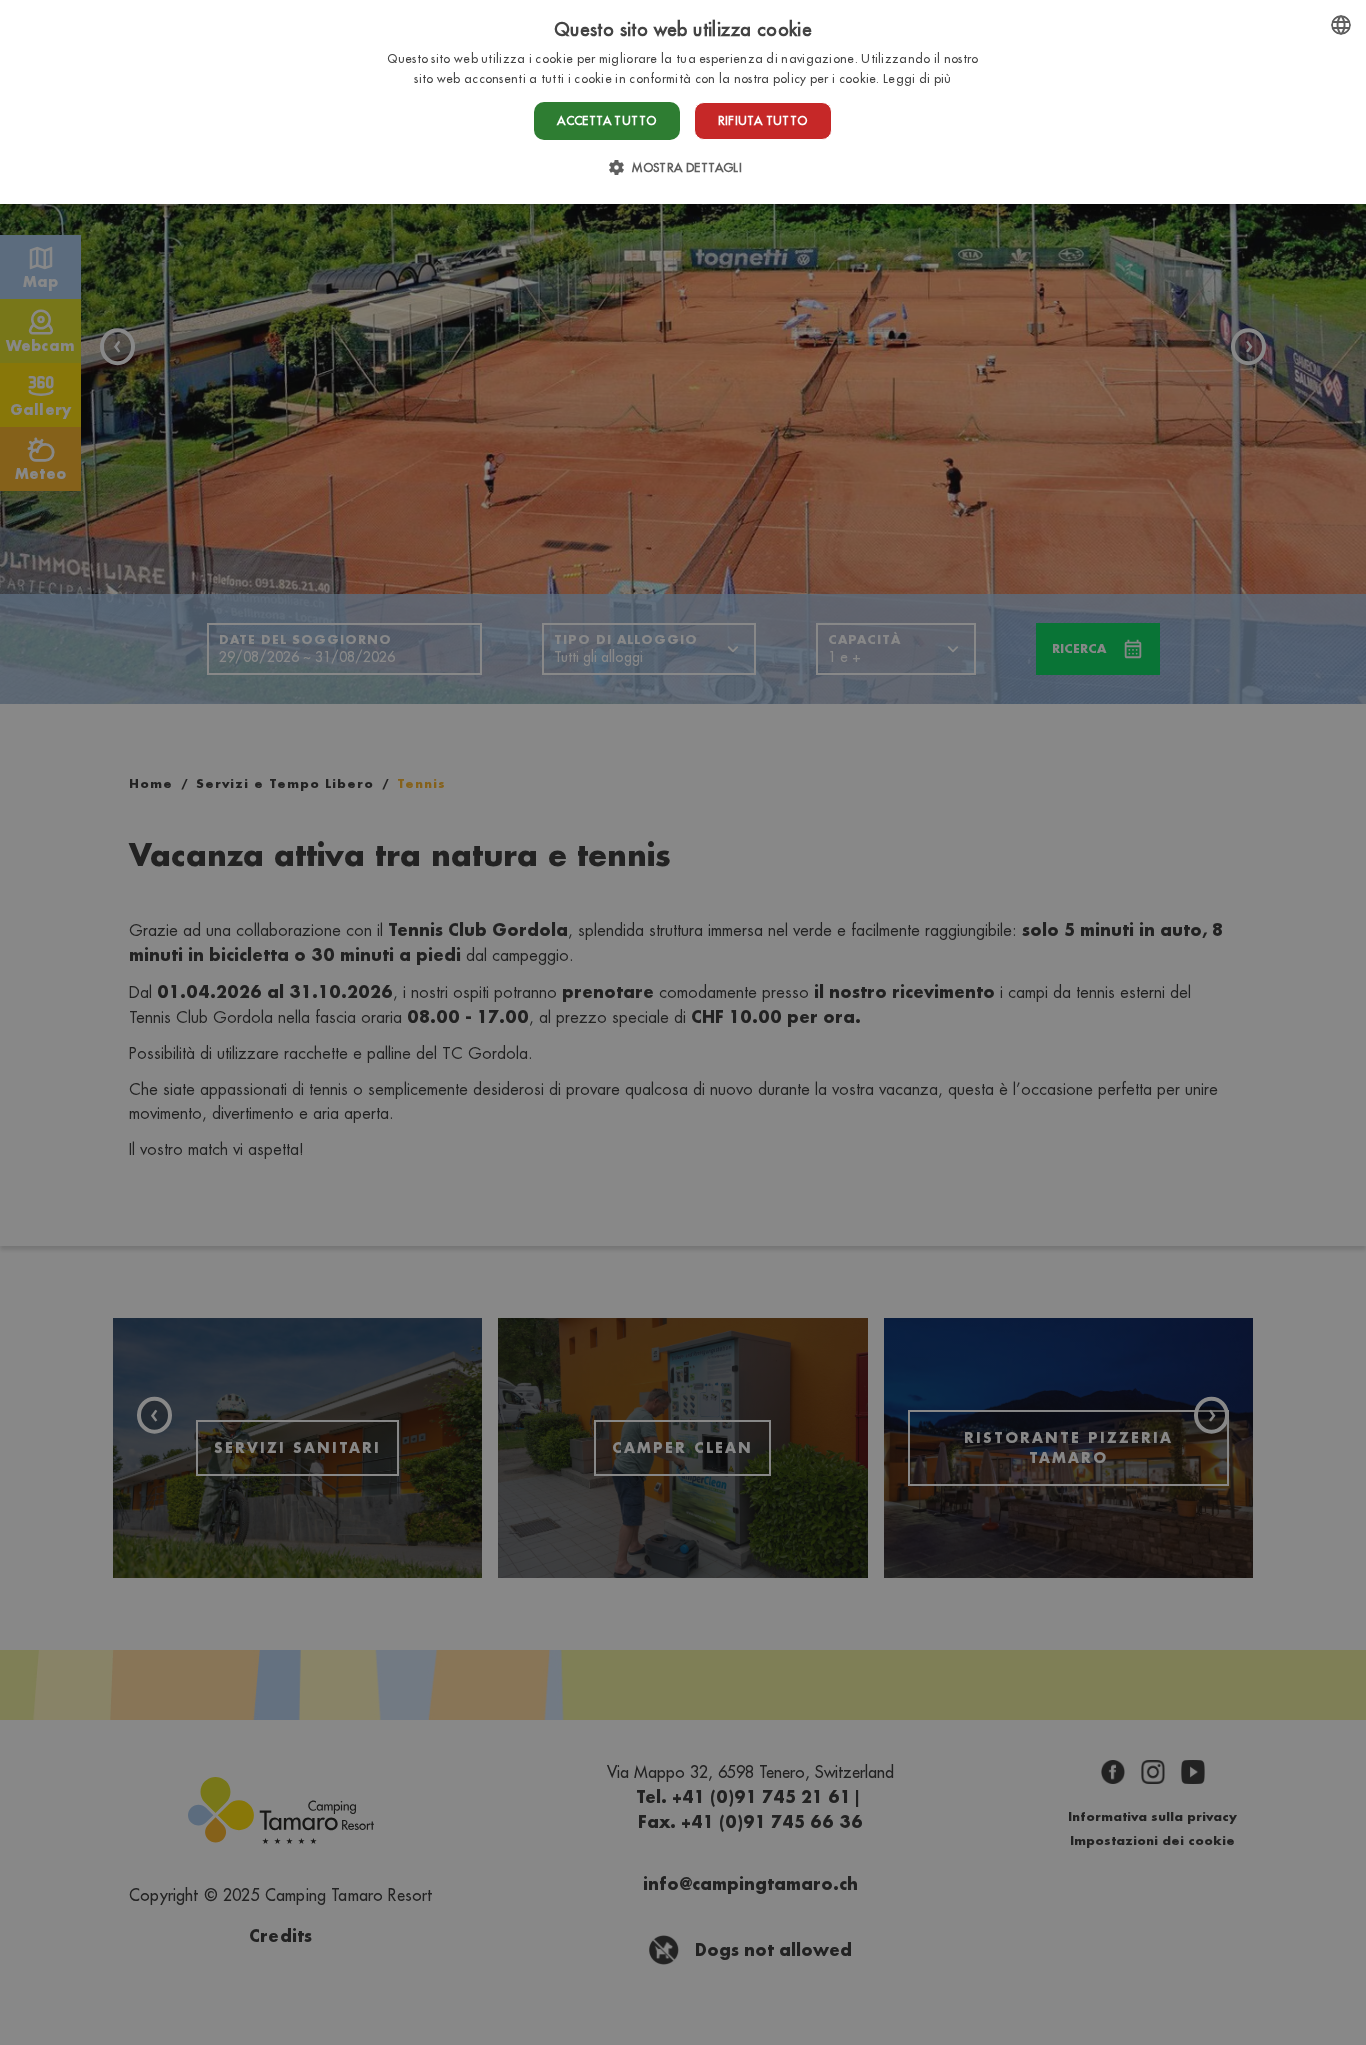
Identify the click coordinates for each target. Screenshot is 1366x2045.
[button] (683, 167)
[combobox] (1341, 25)
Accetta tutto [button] (606, 120)
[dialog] (683, 102)
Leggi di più (917, 78)
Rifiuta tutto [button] (763, 120)
